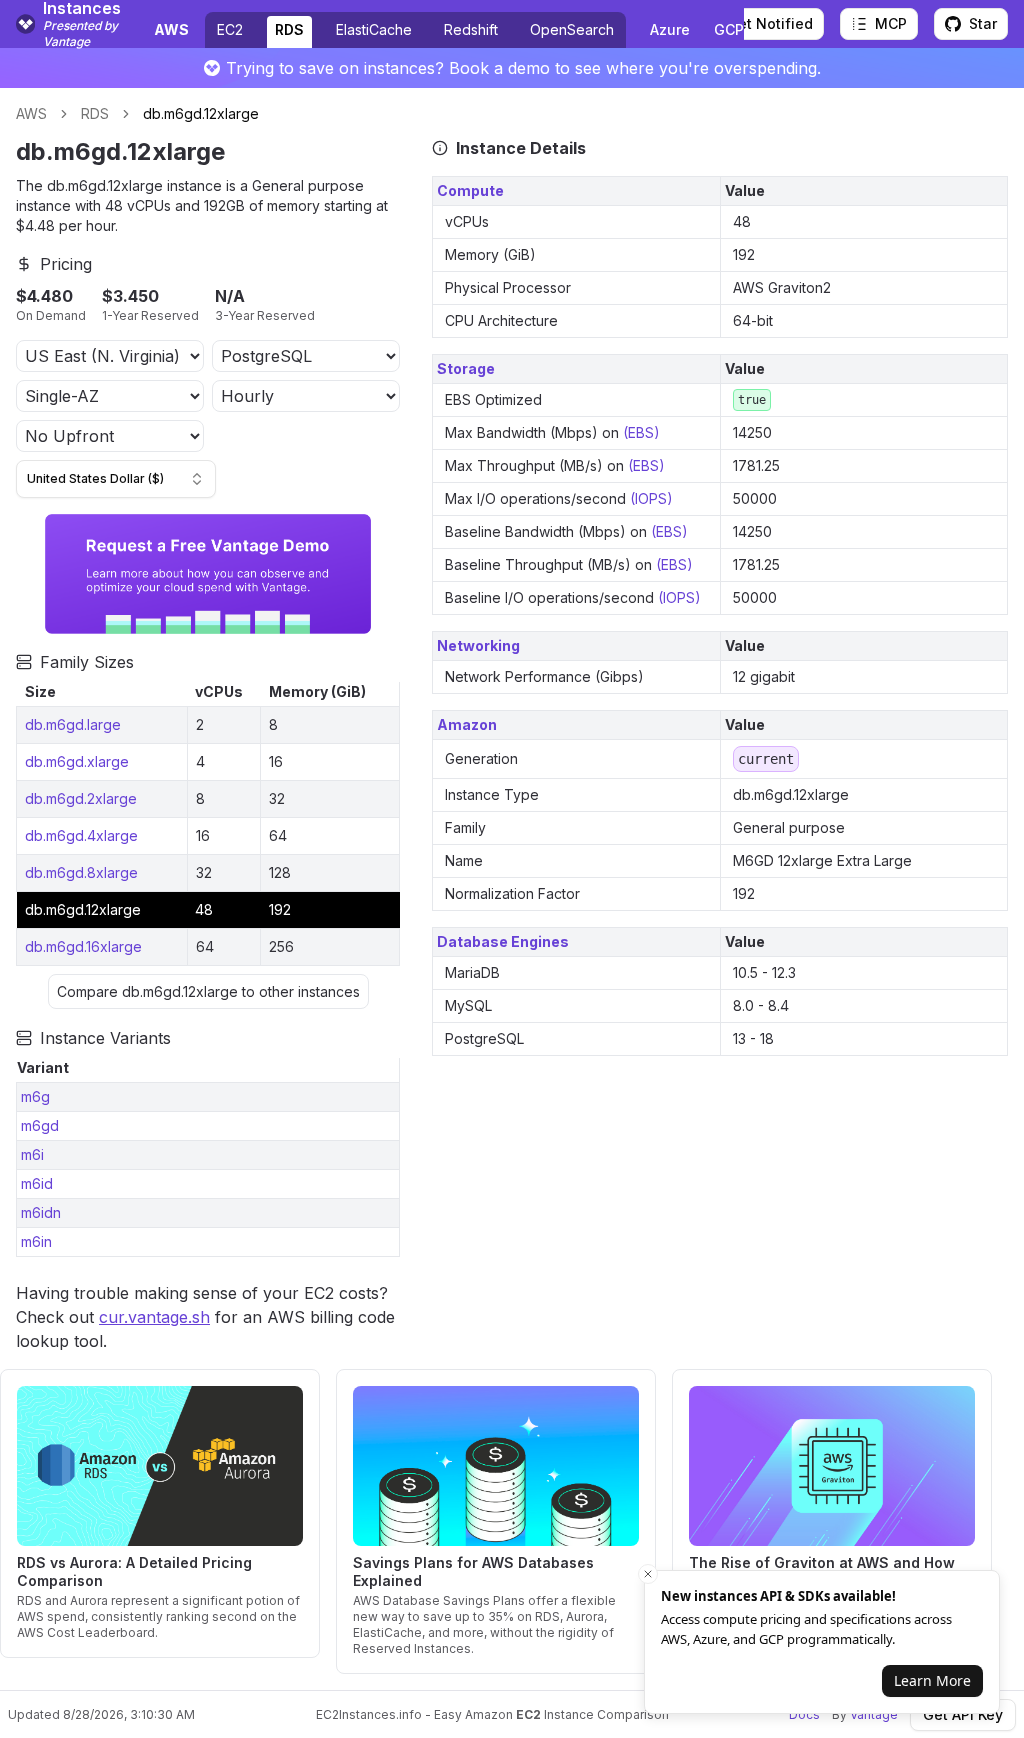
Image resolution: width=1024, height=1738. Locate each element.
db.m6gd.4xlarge (81, 835)
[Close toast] (648, 1574)
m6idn (41, 1212)
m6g (35, 1096)
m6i (32, 1154)
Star (983, 23)
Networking (478, 645)
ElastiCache (374, 29)
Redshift (471, 29)
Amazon (467, 724)
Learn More (932, 1680)
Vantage (874, 1714)
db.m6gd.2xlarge (81, 798)
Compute (470, 190)
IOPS (651, 498)
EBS (641, 432)
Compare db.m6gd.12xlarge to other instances (208, 991)
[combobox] (116, 479)
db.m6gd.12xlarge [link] (201, 113)
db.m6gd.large (73, 724)
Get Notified (770, 23)
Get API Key (963, 1714)
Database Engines (503, 941)
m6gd (40, 1125)
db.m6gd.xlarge (77, 761)
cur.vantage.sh (154, 1317)
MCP (891, 23)
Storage (466, 368)
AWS (31, 113)
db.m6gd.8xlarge (81, 872)
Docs (804, 1714)
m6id (37, 1183)
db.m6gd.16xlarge (83, 946)
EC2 (230, 29)
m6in (36, 1241)
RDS (289, 29)
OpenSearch (572, 29)
